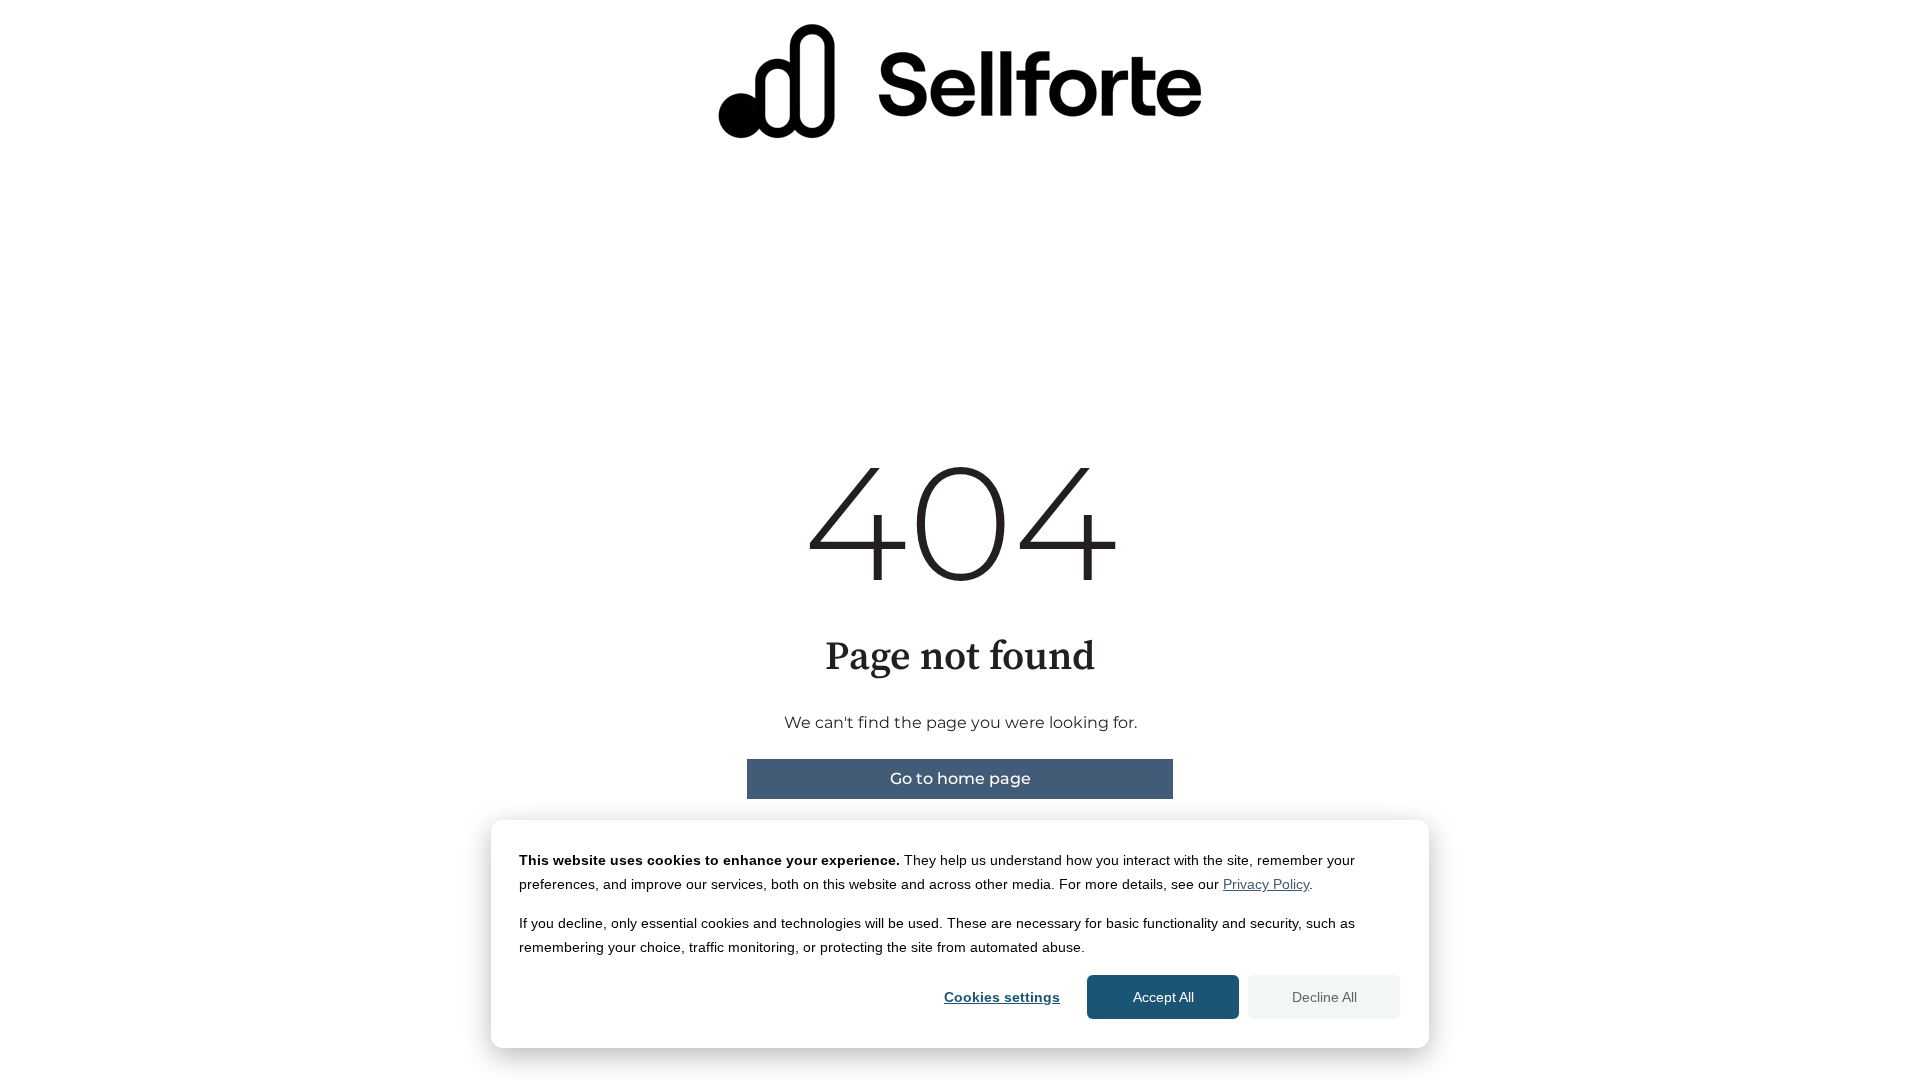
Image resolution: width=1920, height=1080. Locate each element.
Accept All (1163, 997)
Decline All (1324, 997)
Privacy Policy (1266, 884)
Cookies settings (1002, 997)
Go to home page (960, 778)
